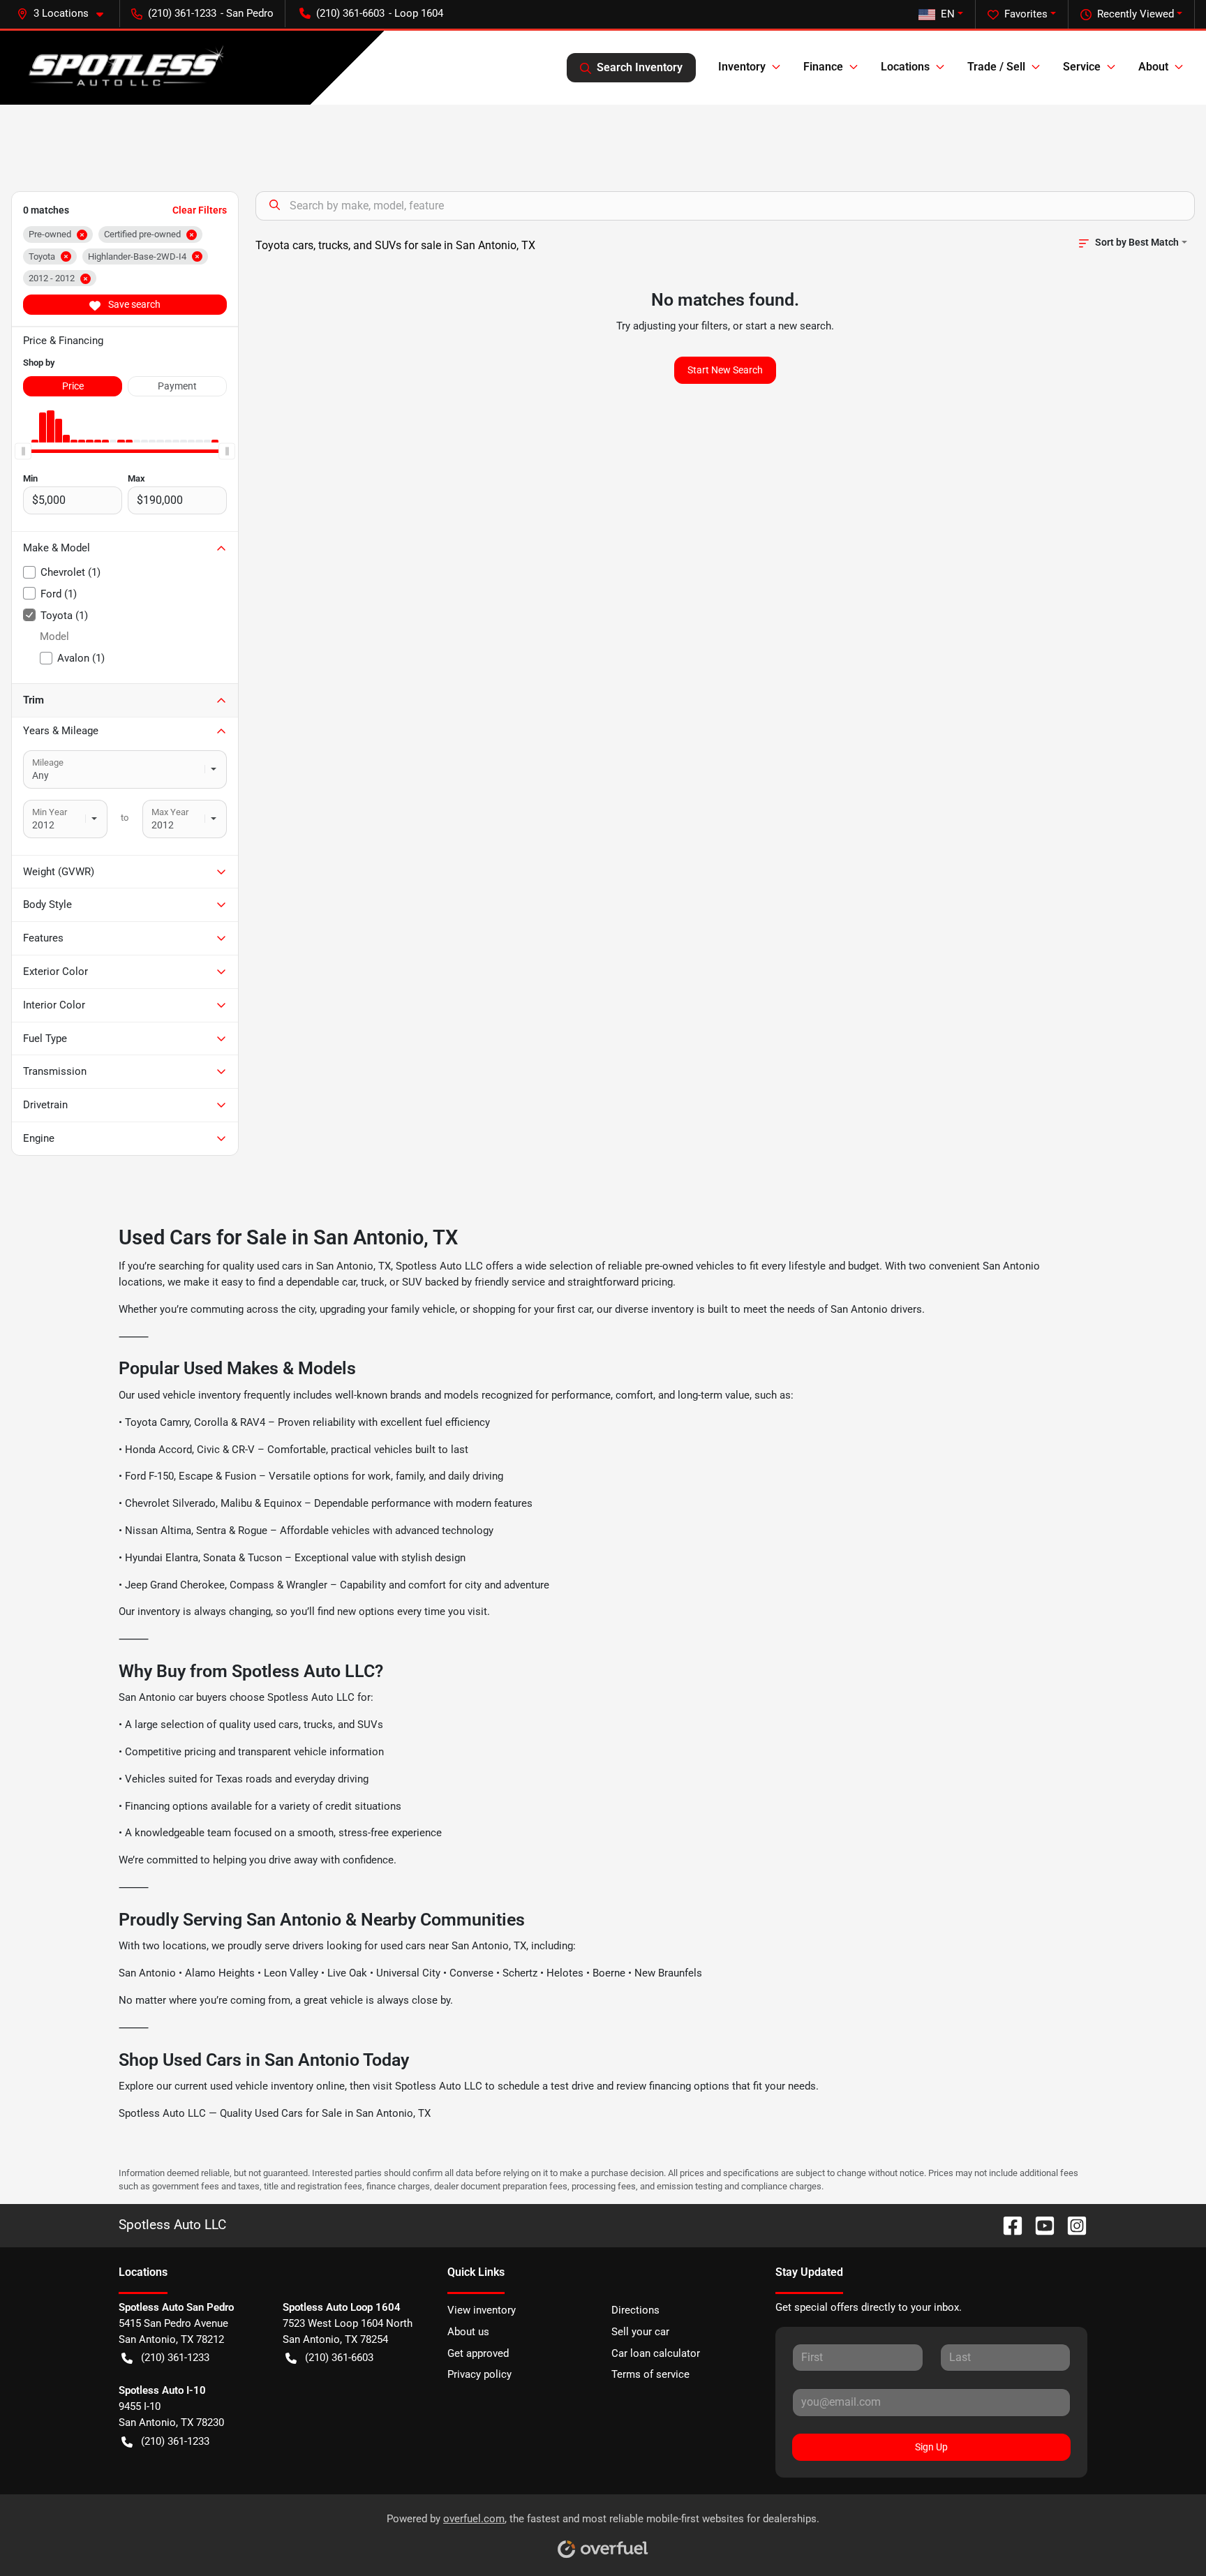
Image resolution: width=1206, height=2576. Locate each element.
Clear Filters (200, 210)
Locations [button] (905, 67)
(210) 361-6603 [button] (350, 13)
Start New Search (725, 370)
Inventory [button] (742, 67)
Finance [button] (823, 67)
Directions (635, 2310)
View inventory (482, 2310)
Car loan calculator (656, 2353)
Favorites (1026, 14)
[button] (66, 14)
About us (468, 2332)
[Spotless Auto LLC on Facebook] (1007, 2225)
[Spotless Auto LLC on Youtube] (1039, 2225)
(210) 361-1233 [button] (182, 13)
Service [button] (1082, 67)
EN (948, 14)
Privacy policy (479, 2374)
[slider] (23, 451)
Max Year (170, 812)
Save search (133, 304)
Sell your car (640, 2332)
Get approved (478, 2353)
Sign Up (931, 2447)
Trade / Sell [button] (996, 67)
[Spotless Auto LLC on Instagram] (1071, 2225)
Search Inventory (640, 67)
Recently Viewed (1136, 14)
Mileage (48, 762)
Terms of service (650, 2374)
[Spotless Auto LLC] (123, 68)
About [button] (1153, 67)
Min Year (50, 812)
